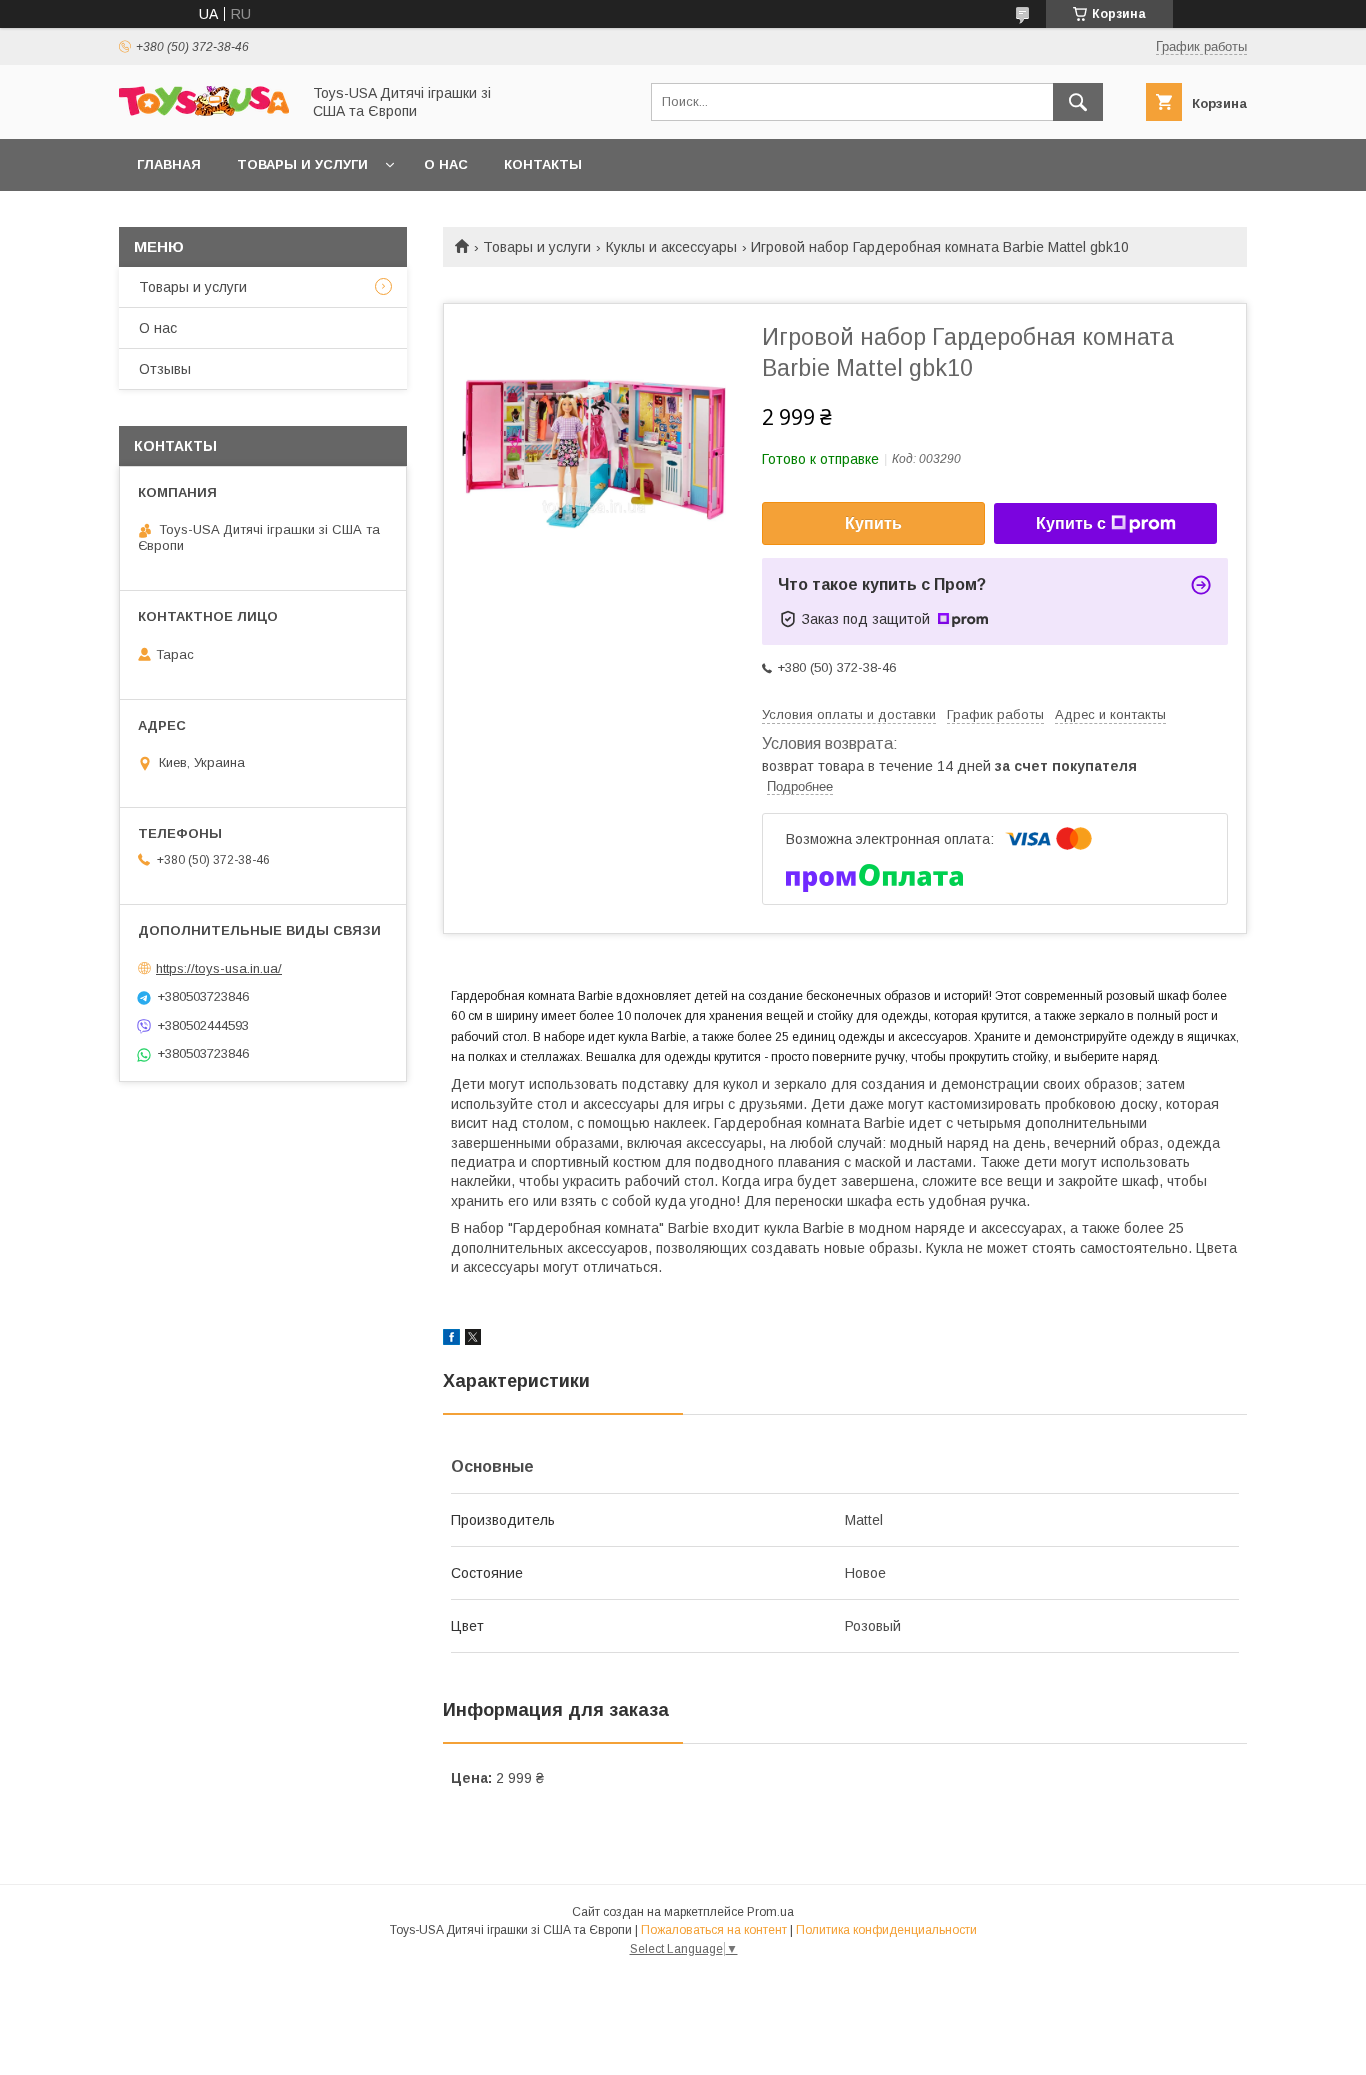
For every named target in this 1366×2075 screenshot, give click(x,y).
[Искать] (1078, 102)
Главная (169, 164)
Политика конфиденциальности (886, 1930)
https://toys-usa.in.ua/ (219, 968)
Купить (873, 523)
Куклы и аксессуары (671, 247)
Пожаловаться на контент (714, 1930)
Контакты (543, 164)
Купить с (1071, 523)
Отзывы (165, 369)
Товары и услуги (302, 164)
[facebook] (451, 1340)
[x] (473, 1340)
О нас (446, 164)
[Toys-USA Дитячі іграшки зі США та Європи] (204, 111)
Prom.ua (770, 1912)
